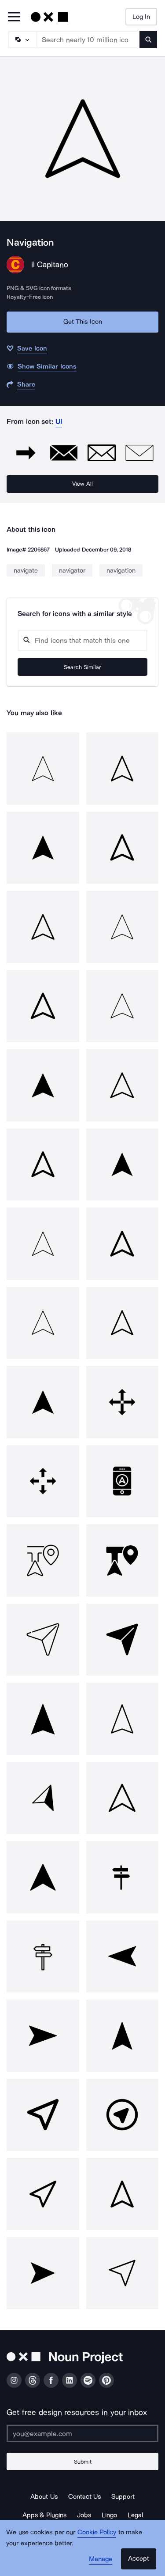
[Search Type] (22, 39)
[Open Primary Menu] (14, 17)
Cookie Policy (97, 2532)
